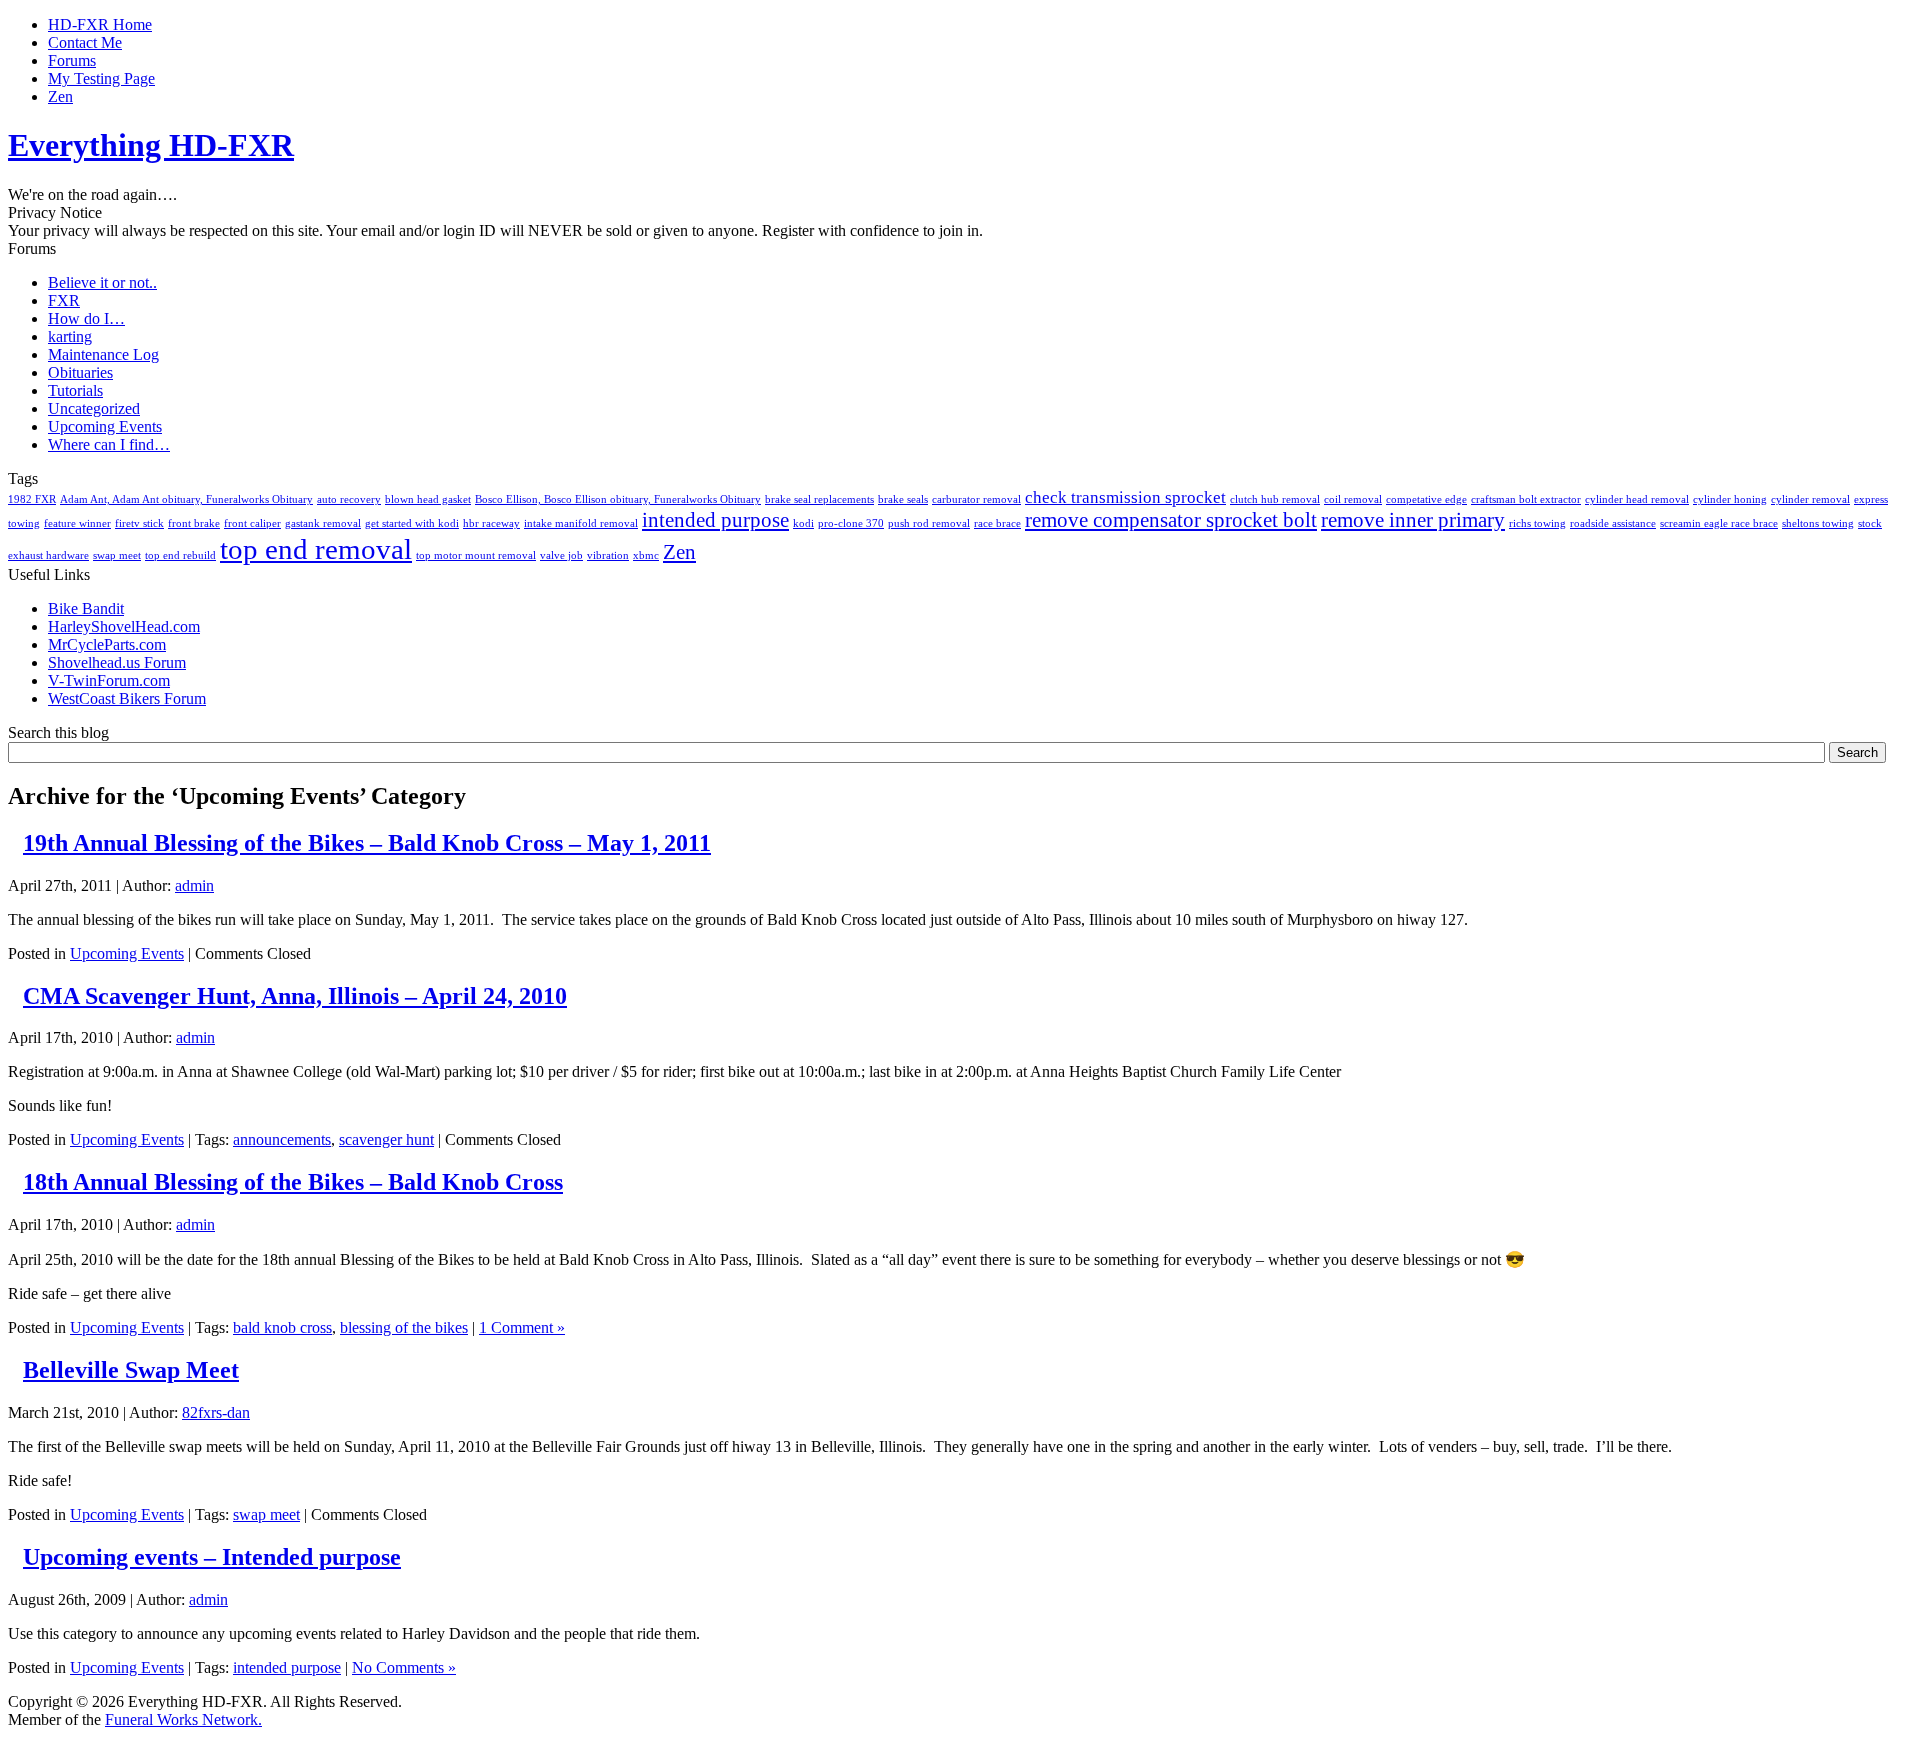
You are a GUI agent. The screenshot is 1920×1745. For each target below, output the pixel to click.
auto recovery (349, 499)
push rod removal (929, 523)
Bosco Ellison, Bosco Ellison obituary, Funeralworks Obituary (618, 499)
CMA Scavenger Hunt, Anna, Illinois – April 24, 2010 (295, 996)
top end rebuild (180, 555)
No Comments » (404, 1667)
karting (70, 336)
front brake (194, 523)
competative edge (1426, 499)
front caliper (252, 523)
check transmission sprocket (1125, 497)
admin (194, 885)
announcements (282, 1139)
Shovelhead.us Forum (117, 662)
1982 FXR (32, 499)
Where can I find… (109, 444)
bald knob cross (282, 1327)
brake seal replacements (819, 499)
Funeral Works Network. (183, 1719)
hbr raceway (491, 523)
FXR (64, 300)
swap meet (117, 555)
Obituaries (80, 372)
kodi (803, 523)
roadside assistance (1613, 523)
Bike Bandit (86, 608)
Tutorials (75, 390)
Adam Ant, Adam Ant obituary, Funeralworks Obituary (186, 499)
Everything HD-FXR (151, 145)
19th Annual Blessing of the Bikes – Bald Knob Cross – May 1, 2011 (367, 843)
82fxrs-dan (216, 1412)
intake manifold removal (581, 523)
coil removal (1353, 499)
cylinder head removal (1637, 499)
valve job (561, 555)
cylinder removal (1810, 499)
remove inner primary (1413, 520)
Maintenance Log (103, 354)
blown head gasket (428, 499)
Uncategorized (94, 408)
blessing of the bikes (404, 1327)
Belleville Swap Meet (131, 1370)
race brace (997, 523)
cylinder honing (1730, 499)
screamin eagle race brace (1719, 523)
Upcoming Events (105, 426)
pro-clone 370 (851, 523)
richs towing (1537, 523)
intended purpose (715, 520)
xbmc (646, 555)
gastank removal (323, 523)
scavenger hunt (386, 1139)
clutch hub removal (1275, 499)
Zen (679, 552)
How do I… (86, 318)
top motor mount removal (476, 555)
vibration (608, 555)
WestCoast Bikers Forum (127, 698)
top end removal (316, 549)
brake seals (903, 499)
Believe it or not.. (102, 282)
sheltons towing (1818, 523)
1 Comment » (522, 1327)
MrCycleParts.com (107, 644)
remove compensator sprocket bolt (1171, 520)
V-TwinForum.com (109, 680)
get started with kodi (412, 523)
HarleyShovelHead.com (124, 626)
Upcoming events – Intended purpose (212, 1557)
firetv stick (139, 523)
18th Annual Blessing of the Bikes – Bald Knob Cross (293, 1182)
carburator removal (976, 499)
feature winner (77, 523)
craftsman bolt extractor (1526, 499)
